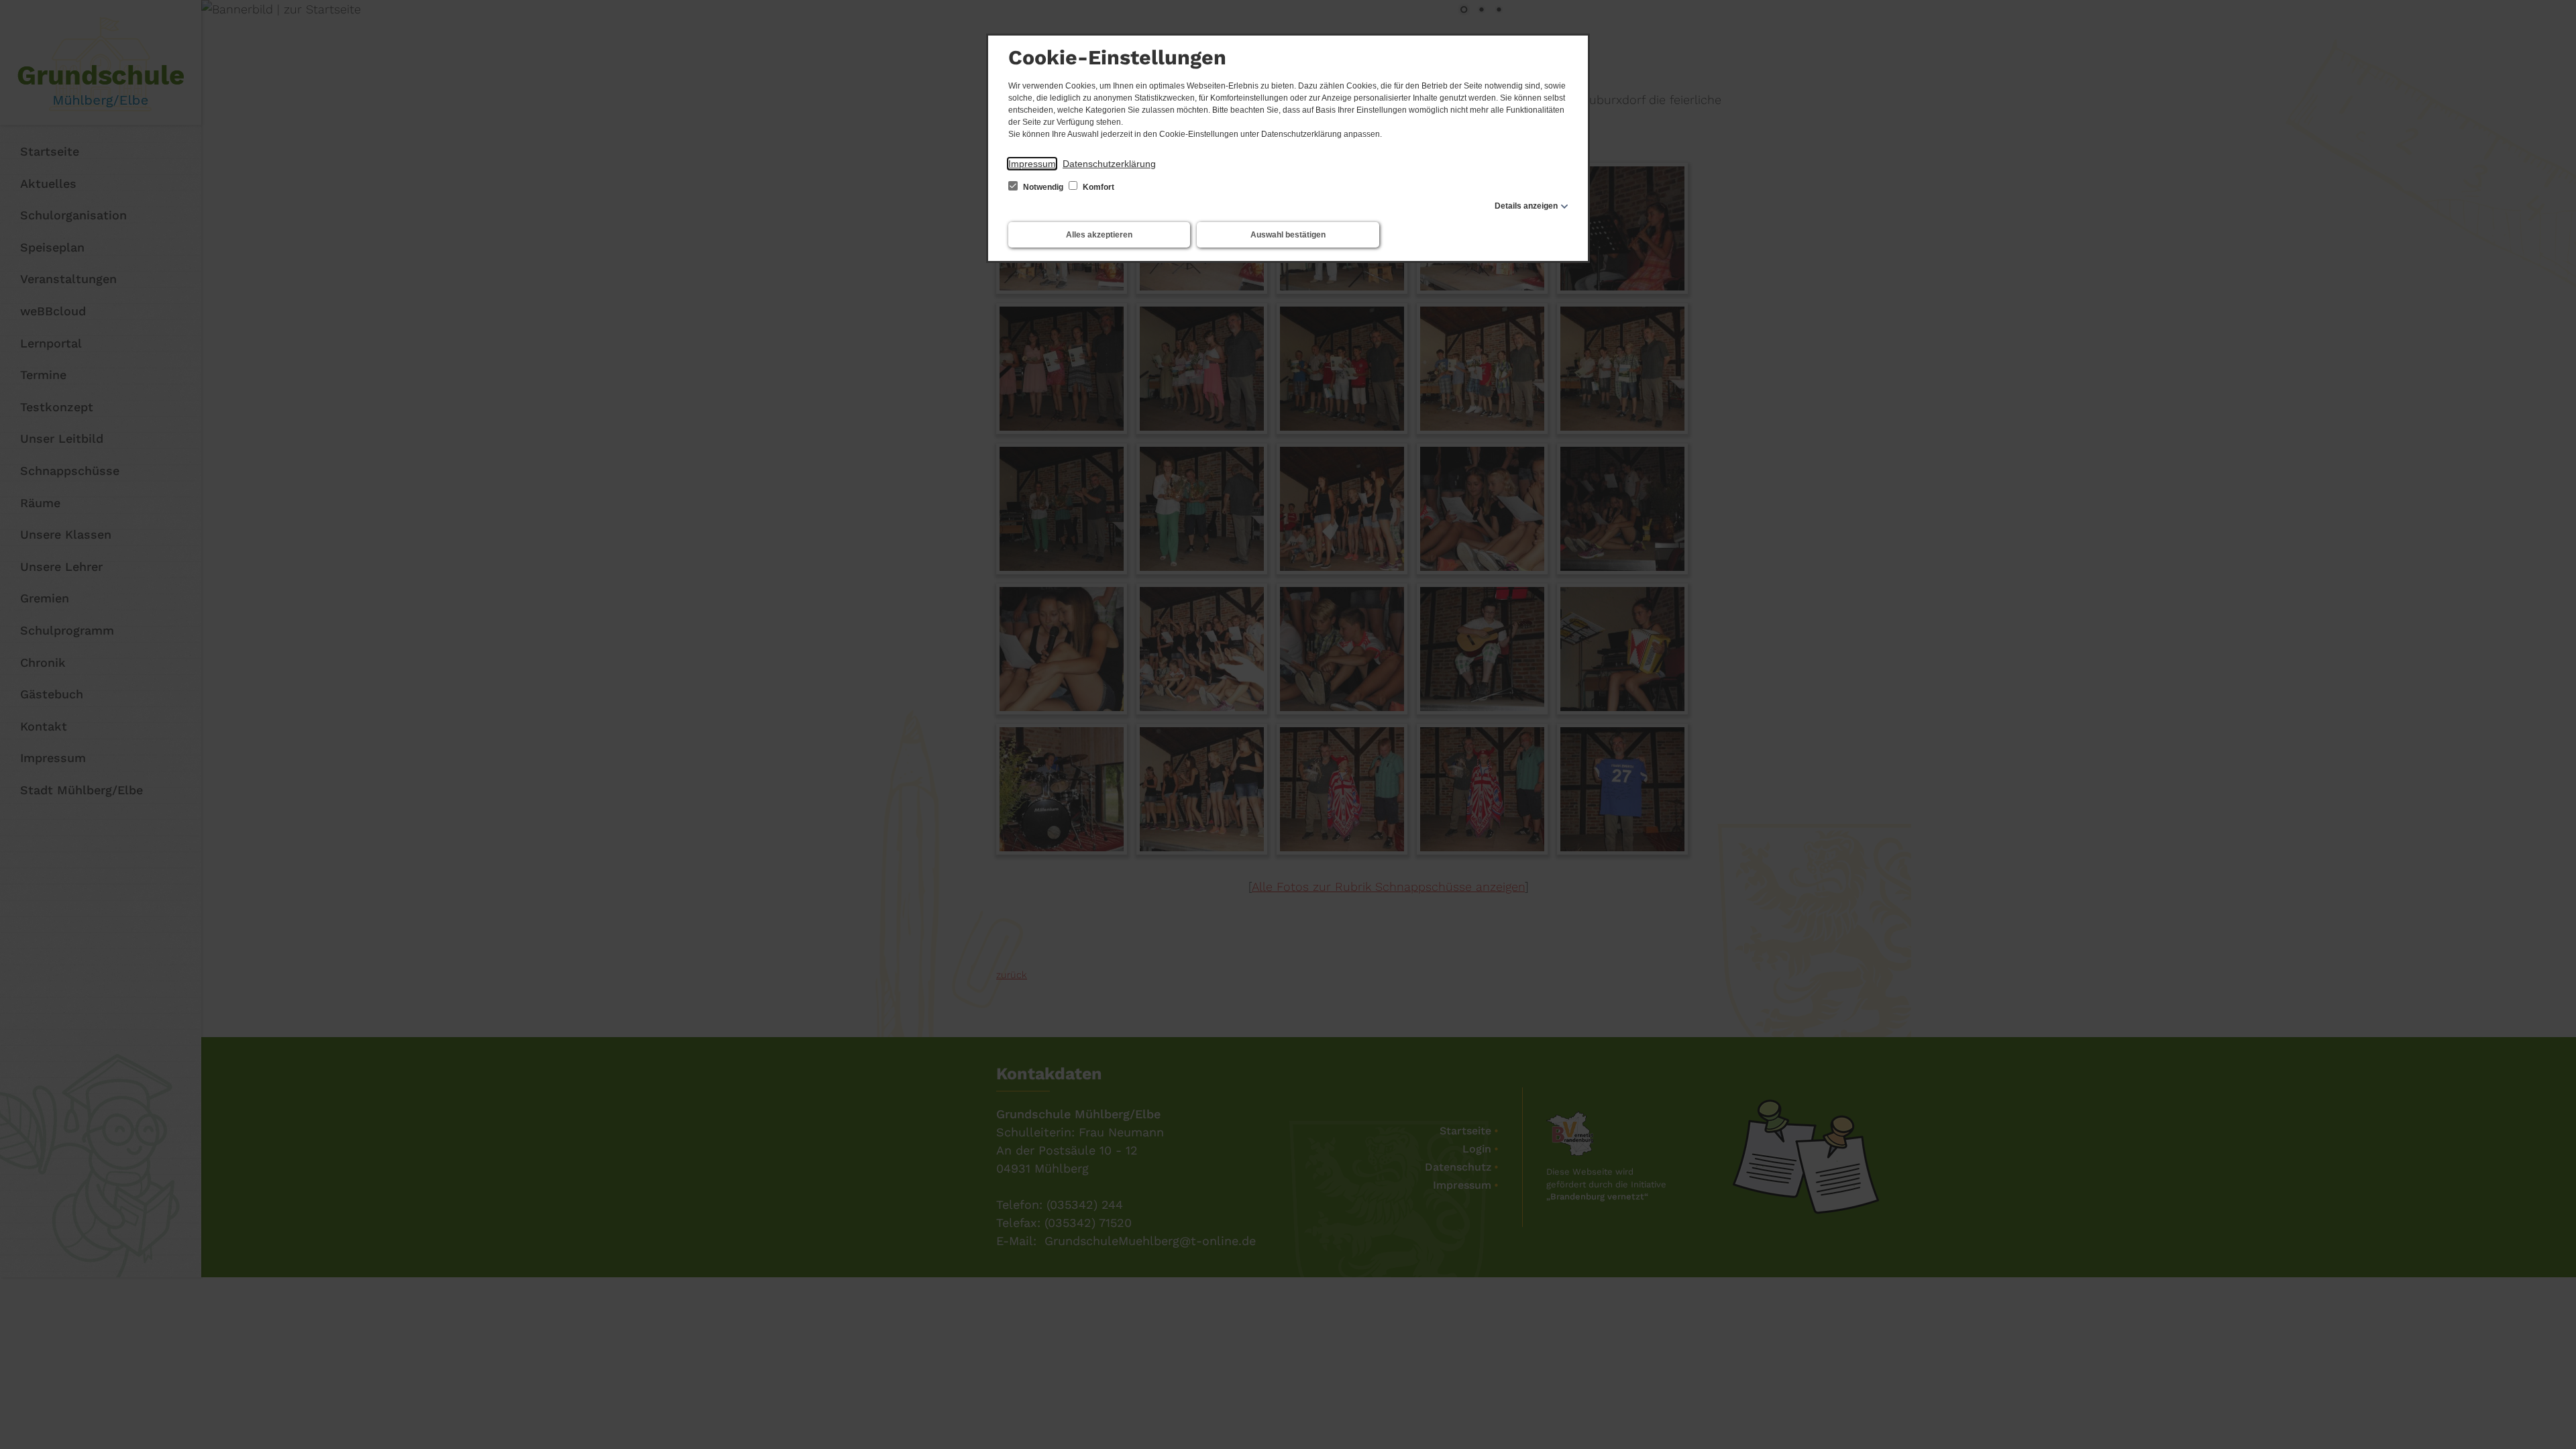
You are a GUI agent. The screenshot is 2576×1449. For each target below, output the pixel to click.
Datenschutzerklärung (1109, 164)
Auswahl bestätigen (1288, 235)
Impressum (1032, 164)
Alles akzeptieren (1099, 235)
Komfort (1097, 187)
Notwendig (1043, 187)
